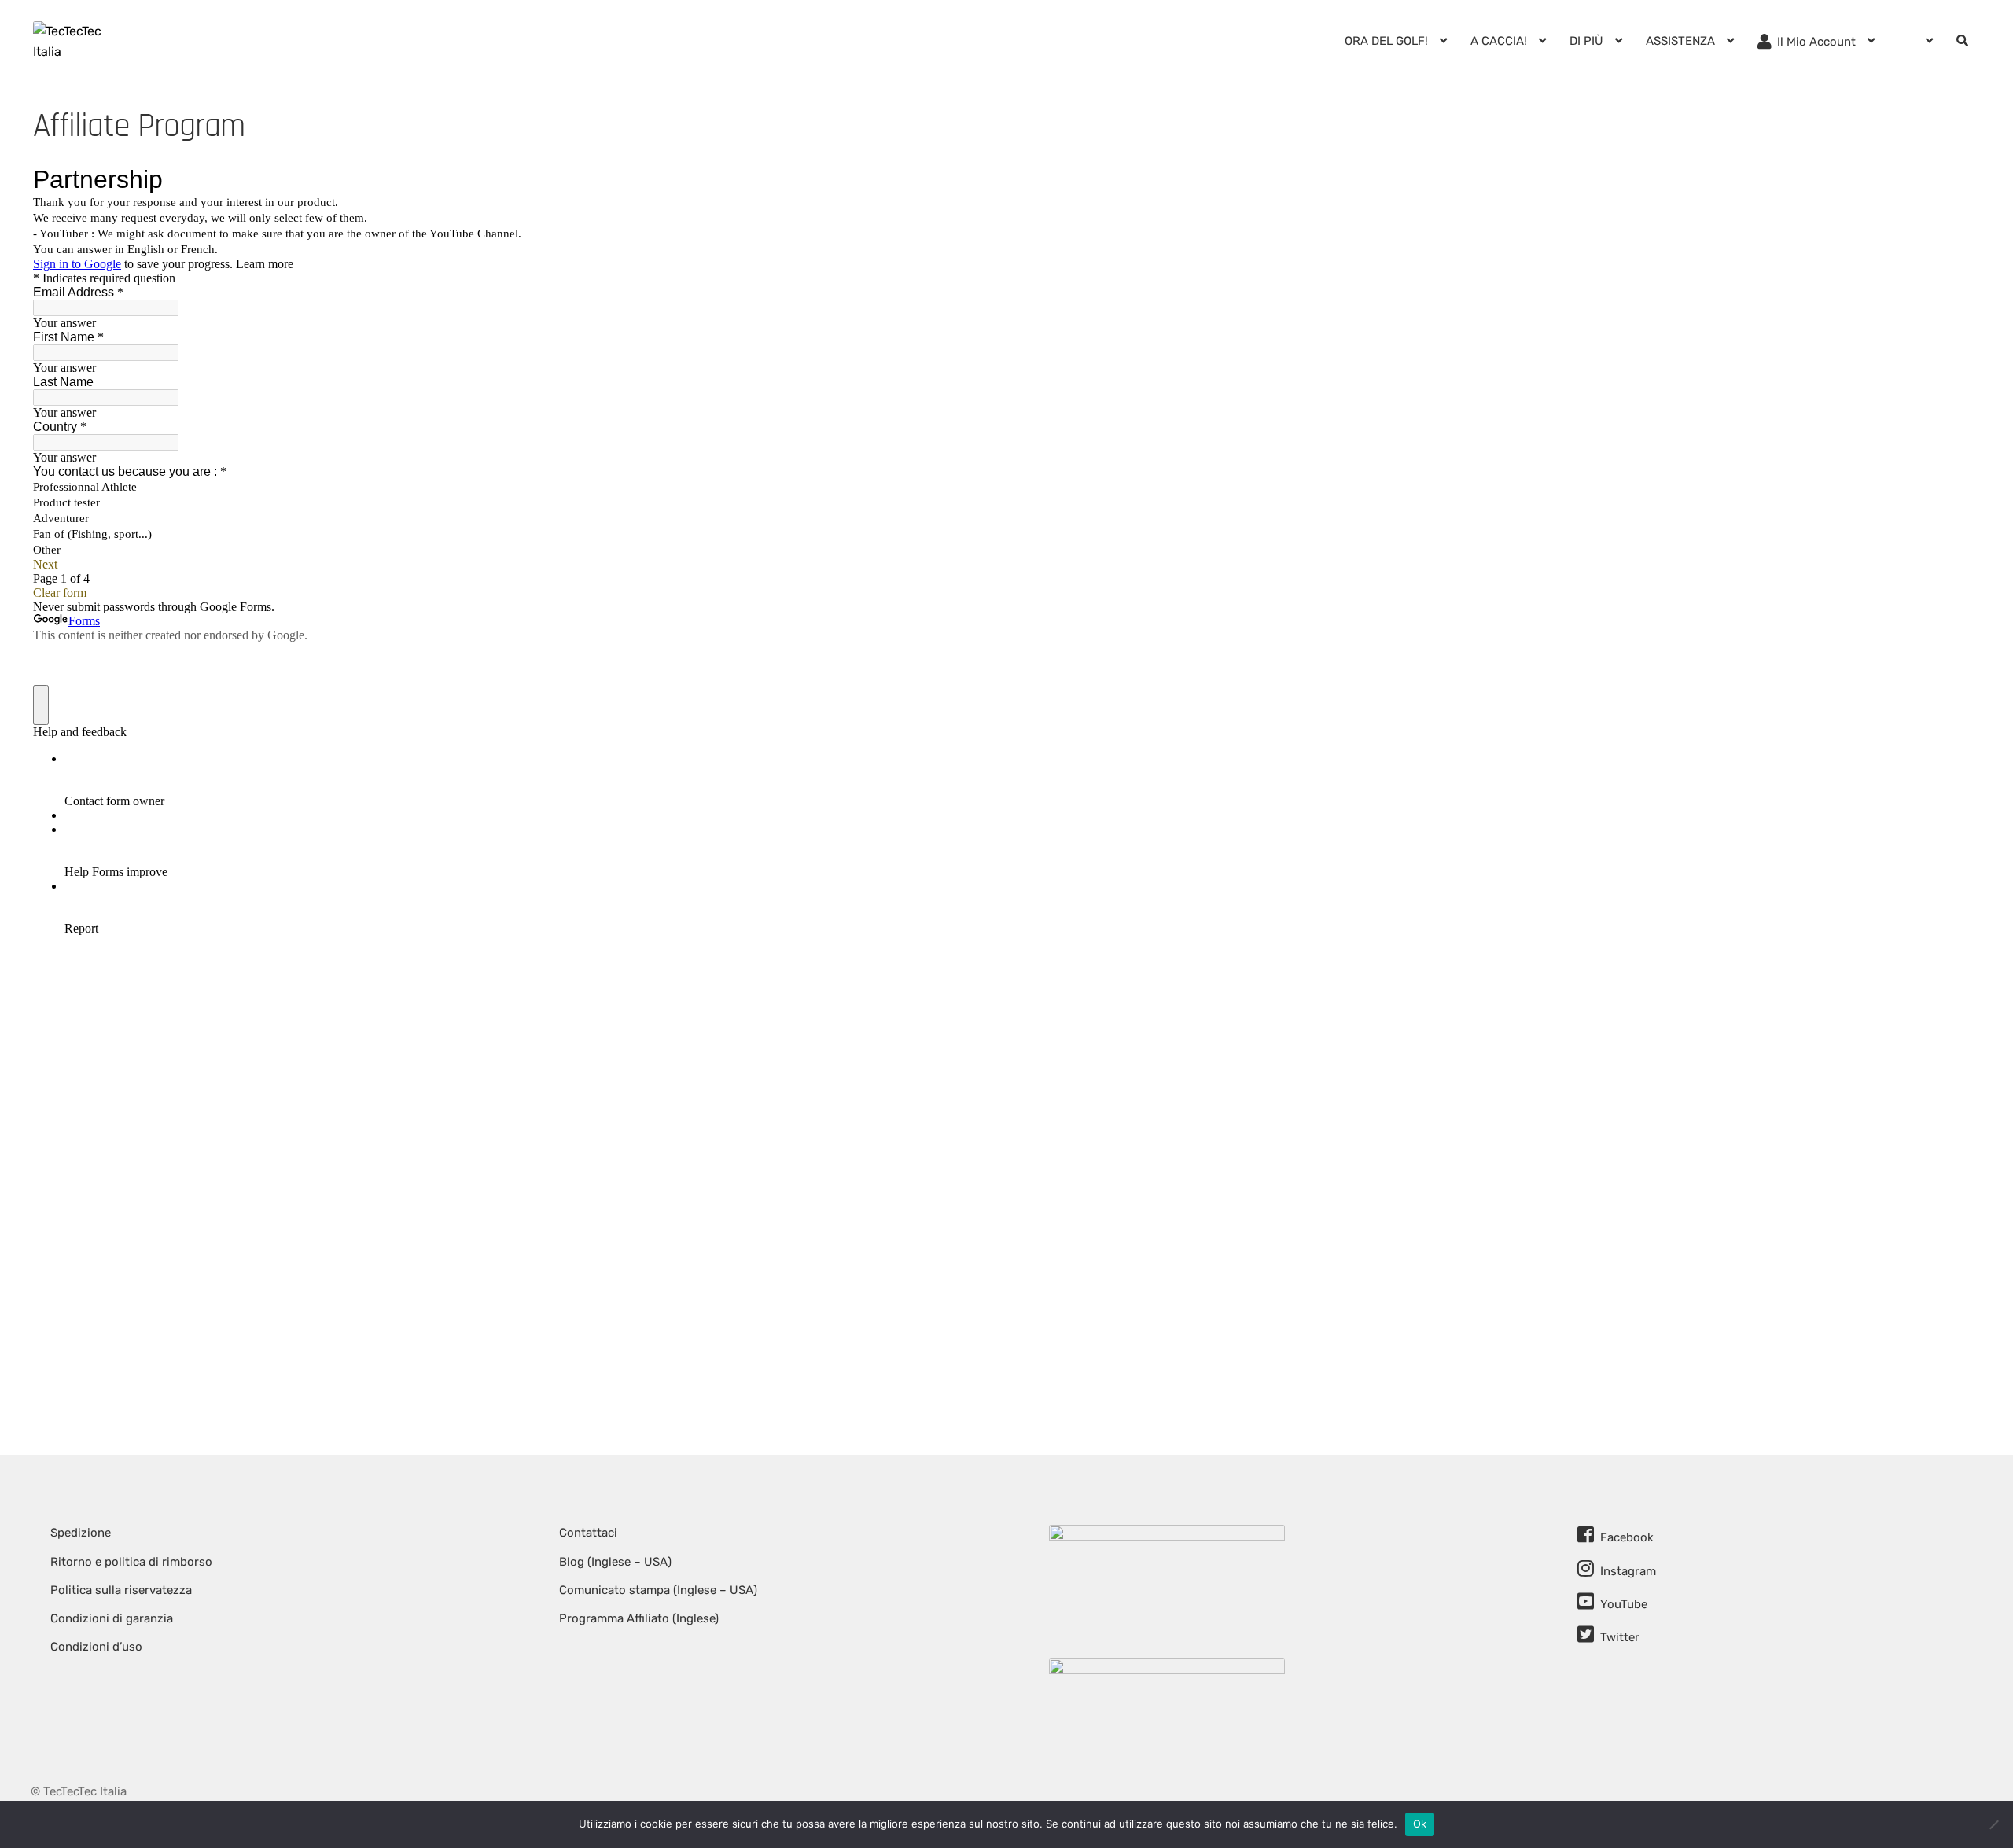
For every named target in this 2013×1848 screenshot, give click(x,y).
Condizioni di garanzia (112, 1618)
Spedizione (81, 1533)
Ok (1420, 1824)
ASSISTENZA (1680, 41)
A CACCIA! (1499, 41)
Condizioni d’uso (96, 1647)
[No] (1993, 1824)
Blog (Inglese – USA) (615, 1562)
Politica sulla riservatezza (121, 1590)
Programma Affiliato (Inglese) (639, 1618)
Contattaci (588, 1533)
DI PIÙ (1586, 41)
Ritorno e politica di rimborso (131, 1562)
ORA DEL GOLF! (1386, 41)
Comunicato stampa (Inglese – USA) (658, 1590)
